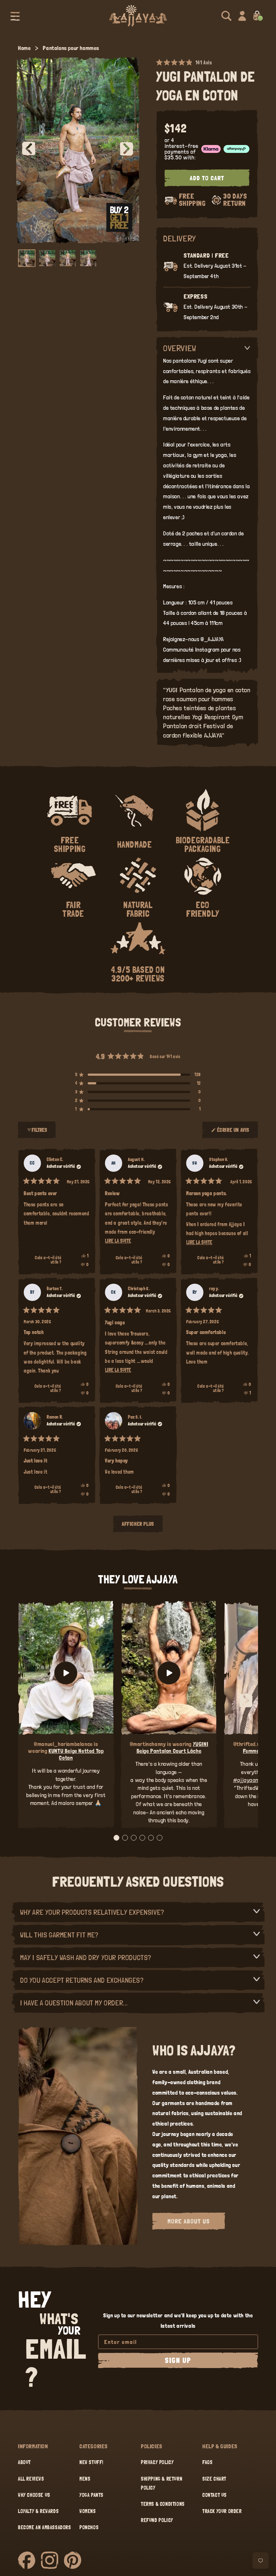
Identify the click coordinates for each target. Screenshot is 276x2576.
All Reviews (31, 2479)
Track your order (222, 2511)
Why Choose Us (34, 2495)
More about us (189, 2221)
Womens (88, 2511)
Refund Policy (157, 2520)
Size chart (214, 2479)
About (24, 2462)
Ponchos (89, 2527)
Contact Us (215, 2495)
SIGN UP (178, 2360)
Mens (85, 2479)
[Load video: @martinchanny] (169, 1673)
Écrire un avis (234, 1133)
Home (24, 48)
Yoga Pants (91, 2495)
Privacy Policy (157, 2462)
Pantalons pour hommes (71, 48)
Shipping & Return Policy (162, 2483)
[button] (15, 16)
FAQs (207, 2462)
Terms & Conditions (163, 2504)
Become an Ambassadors (45, 2527)
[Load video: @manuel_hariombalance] (66, 1673)
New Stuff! (91, 2462)
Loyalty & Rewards (38, 2511)
